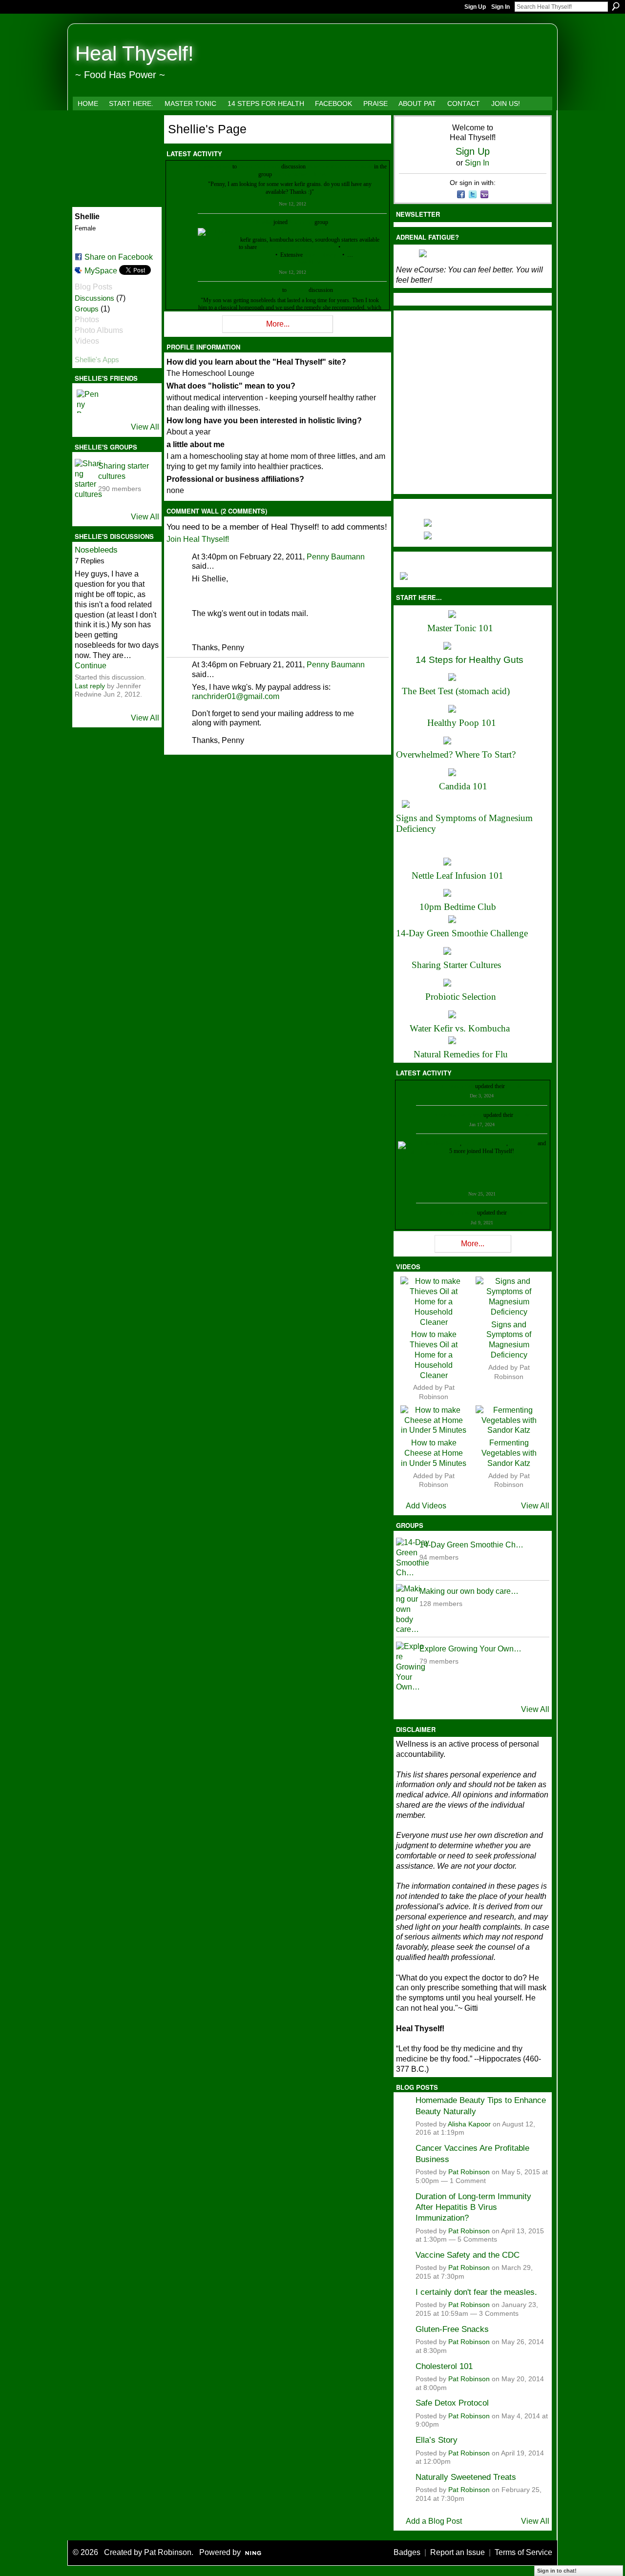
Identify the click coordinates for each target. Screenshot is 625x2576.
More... (278, 324)
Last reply (90, 686)
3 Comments (499, 2314)
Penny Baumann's (259, 166)
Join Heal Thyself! (198, 539)
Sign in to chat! (557, 2571)
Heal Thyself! (135, 53)
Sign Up (475, 7)
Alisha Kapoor (469, 2124)
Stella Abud (523, 1143)
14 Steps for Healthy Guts (469, 660)
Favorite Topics (361, 247)
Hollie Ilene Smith (439, 1143)
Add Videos (426, 1506)
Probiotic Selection (461, 997)
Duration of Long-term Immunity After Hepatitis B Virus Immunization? (473, 2207)
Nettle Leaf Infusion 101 (458, 876)
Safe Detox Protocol (452, 2403)
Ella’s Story (437, 2440)
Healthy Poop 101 (462, 723)
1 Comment (468, 2181)
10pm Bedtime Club (458, 907)
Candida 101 (463, 786)
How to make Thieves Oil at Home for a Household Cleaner (434, 1355)
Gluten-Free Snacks (452, 2329)
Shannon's (301, 222)
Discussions (94, 298)
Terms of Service (523, 2552)
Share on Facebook (119, 257)
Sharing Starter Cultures (456, 965)
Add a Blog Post (434, 2521)
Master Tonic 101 (460, 628)
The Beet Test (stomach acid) (456, 691)
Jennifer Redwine (243, 290)
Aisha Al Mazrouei (484, 1143)
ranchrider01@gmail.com (236, 696)
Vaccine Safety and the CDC (468, 2255)
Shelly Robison (458, 1213)
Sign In (500, 7)
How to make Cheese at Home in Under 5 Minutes (434, 1453)
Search (616, 6)
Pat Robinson (469, 2172)
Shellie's (298, 290)
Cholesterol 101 (444, 2366)
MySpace (101, 271)
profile (514, 1086)
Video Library (320, 255)
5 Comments (477, 2239)
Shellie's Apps (97, 360)
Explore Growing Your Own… (470, 1649)
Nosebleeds (96, 550)
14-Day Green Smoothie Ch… (471, 1545)
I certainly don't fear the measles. (476, 2292)
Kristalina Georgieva (458, 1115)
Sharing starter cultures (300, 174)
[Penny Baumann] (88, 401)
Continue (91, 666)
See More (310, 262)
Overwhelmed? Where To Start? (456, 754)
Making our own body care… (469, 1591)
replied (223, 166)
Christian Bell (458, 1086)
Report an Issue (458, 2552)
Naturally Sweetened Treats (466, 2477)
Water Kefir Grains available (340, 166)
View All (145, 427)
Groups (87, 309)
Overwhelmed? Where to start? (294, 247)
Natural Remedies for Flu (461, 1054)
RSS (171, 330)
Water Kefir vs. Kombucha (460, 1028)
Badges (407, 2552)
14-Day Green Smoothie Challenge (462, 933)
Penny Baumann (336, 557)
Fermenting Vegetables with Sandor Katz (509, 1453)
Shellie (206, 166)
